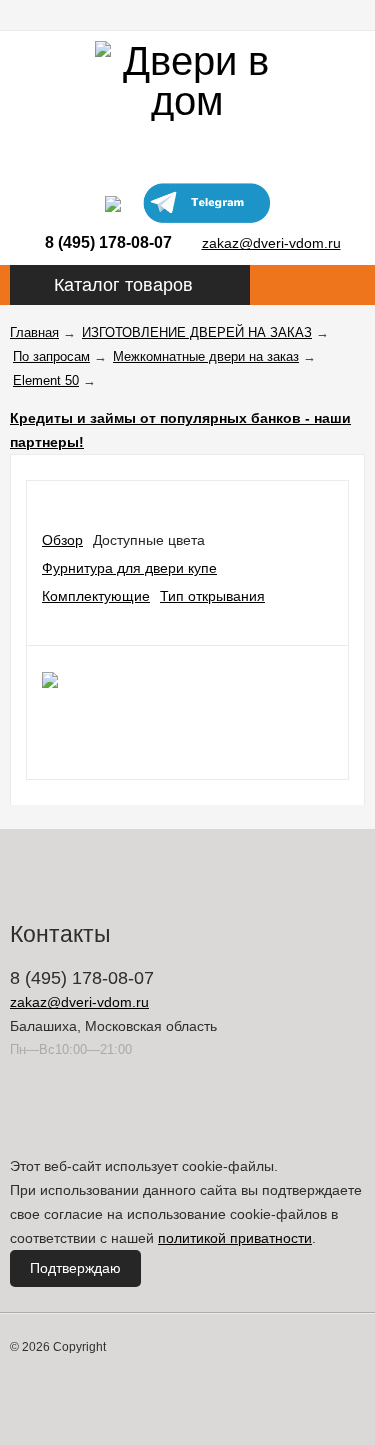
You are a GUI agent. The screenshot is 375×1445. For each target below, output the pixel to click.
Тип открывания (212, 596)
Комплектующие (96, 596)
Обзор (62, 540)
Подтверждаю (75, 1268)
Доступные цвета (149, 540)
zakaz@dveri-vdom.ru (271, 243)
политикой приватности (235, 1238)
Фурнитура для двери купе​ (129, 568)
